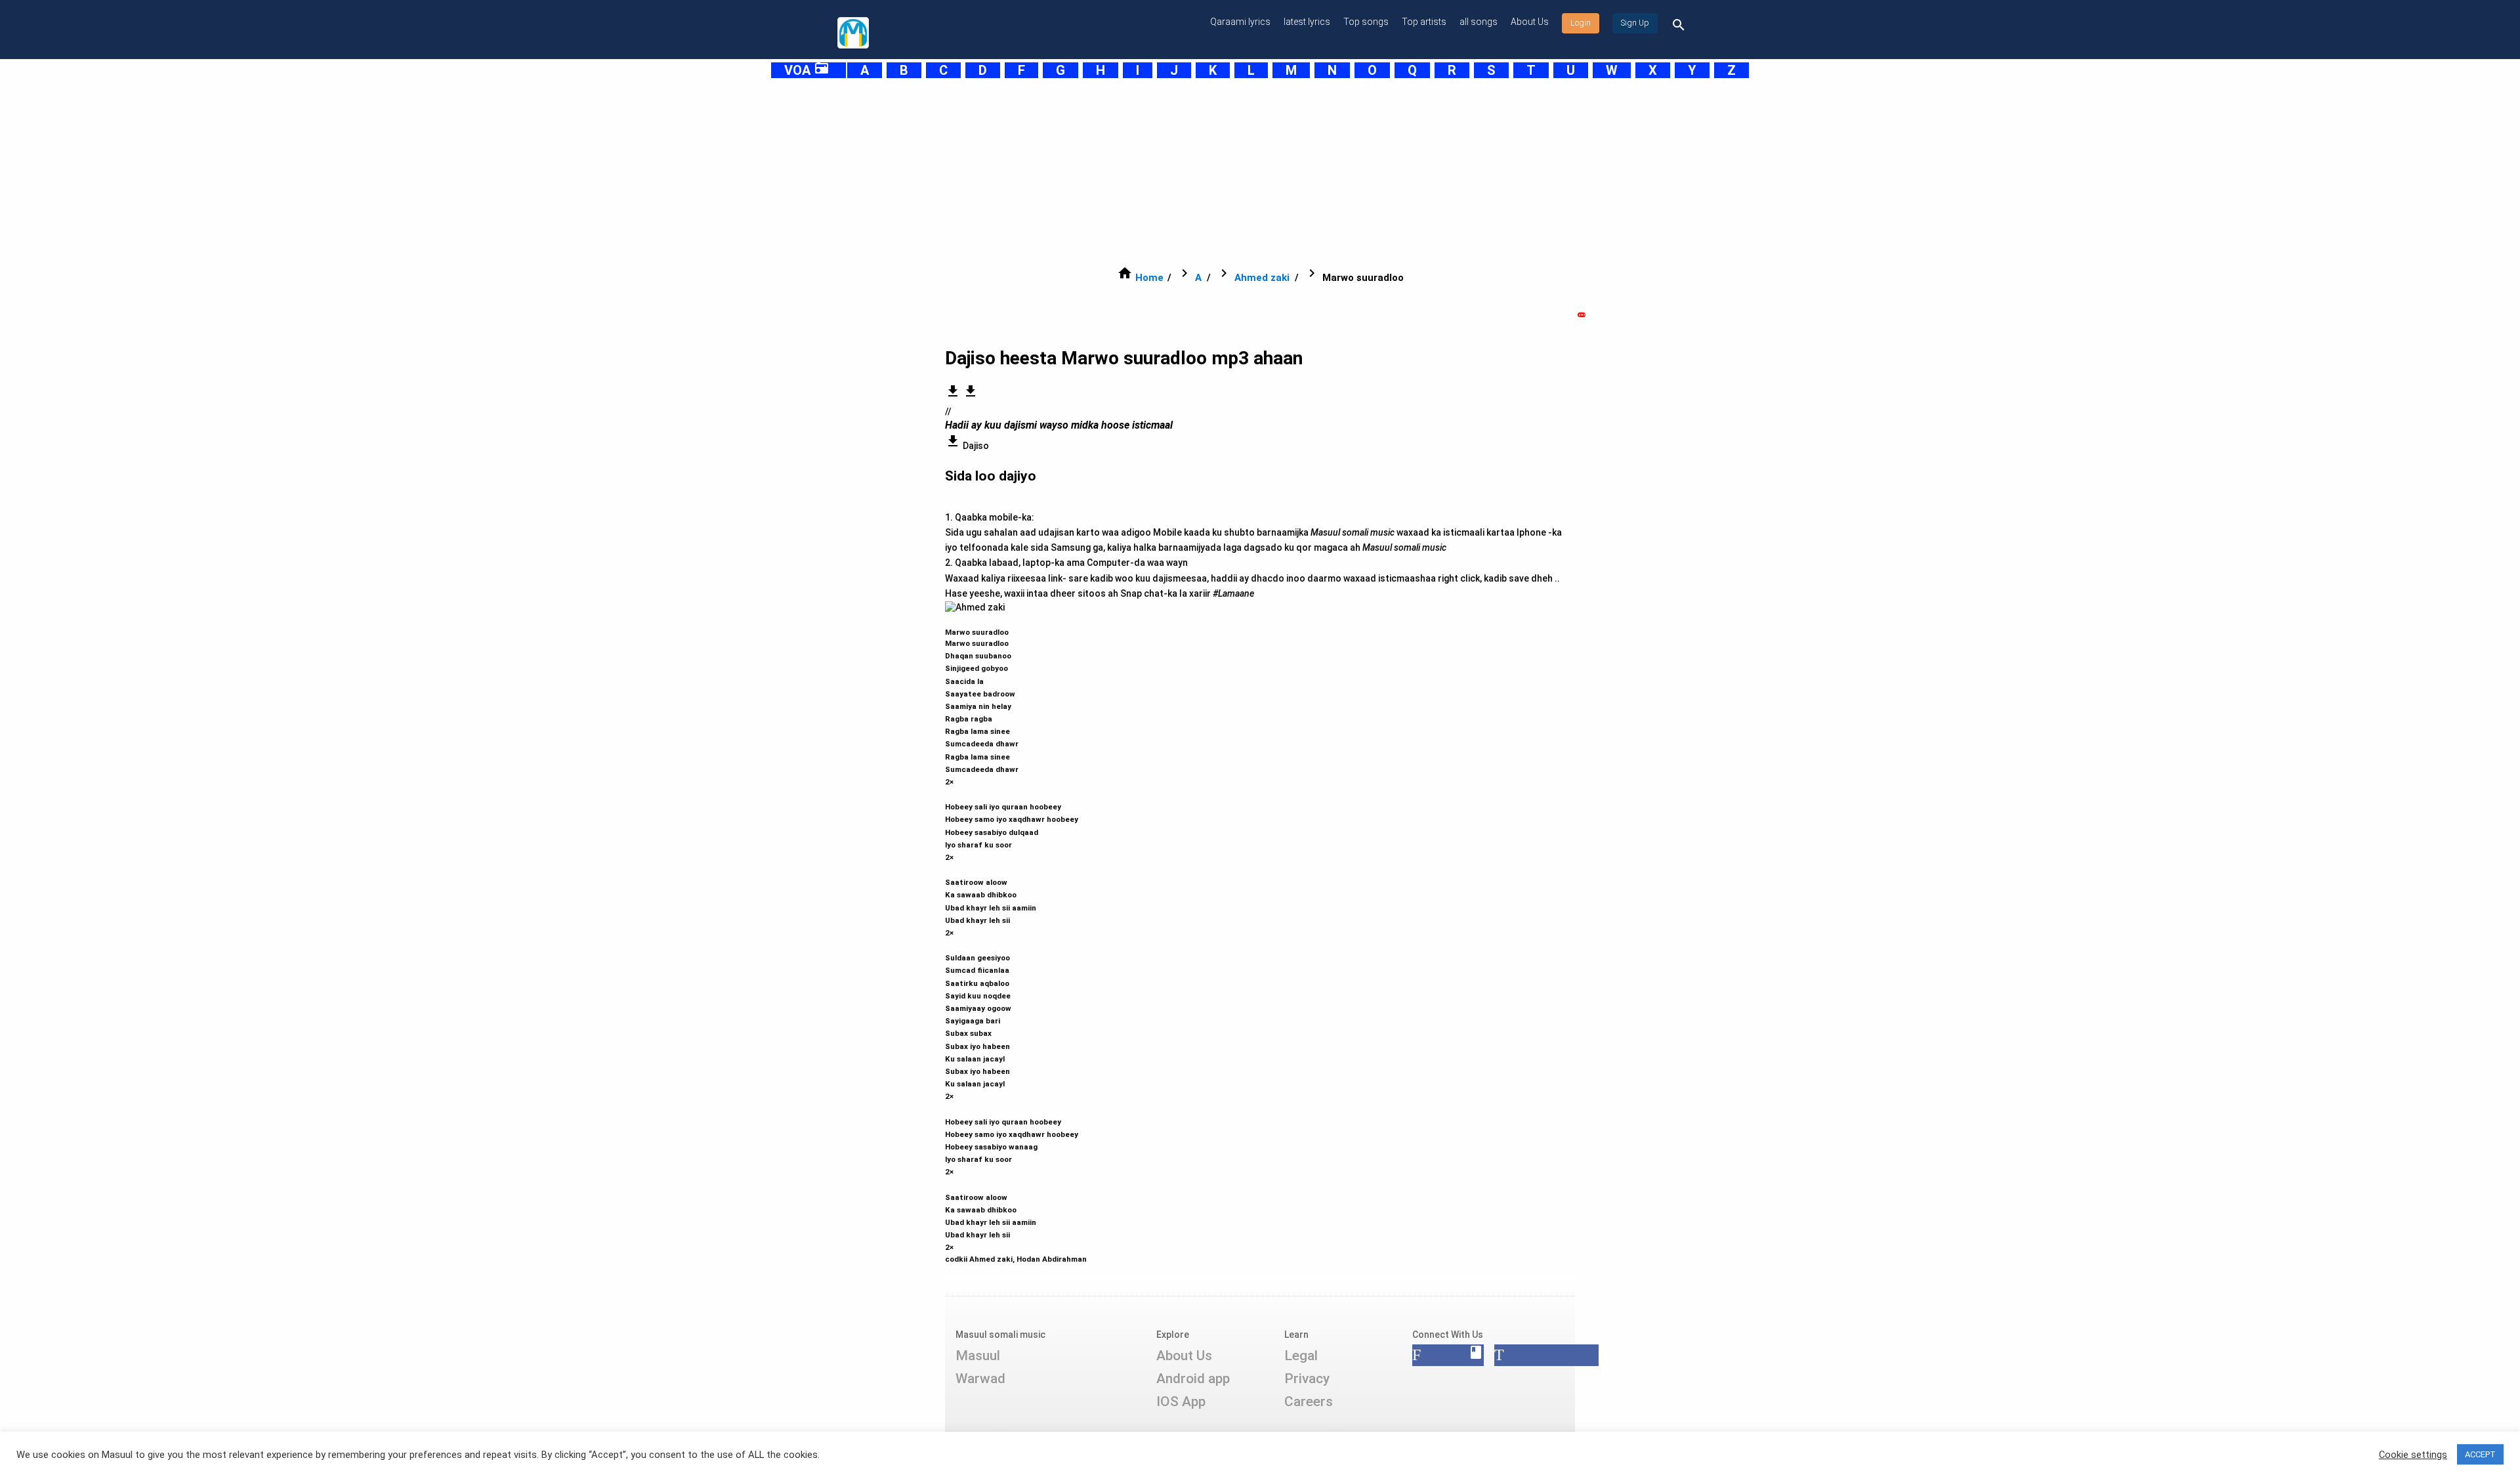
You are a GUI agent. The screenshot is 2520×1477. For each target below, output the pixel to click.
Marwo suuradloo (1012, 940)
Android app (1193, 1379)
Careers (1309, 1402)
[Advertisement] (1227, 172)
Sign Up (1635, 23)
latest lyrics (1307, 22)
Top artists (1424, 22)
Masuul (978, 1356)
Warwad (980, 1379)
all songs (1479, 22)
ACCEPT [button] (2480, 1454)
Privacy (1307, 1379)
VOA (807, 70)
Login (1581, 23)
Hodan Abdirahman (1052, 1259)
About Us (1530, 22)
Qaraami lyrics (1240, 22)
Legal (1301, 1356)
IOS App (1181, 1402)
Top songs (1366, 22)
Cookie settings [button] (2413, 1455)
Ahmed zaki (1262, 278)
